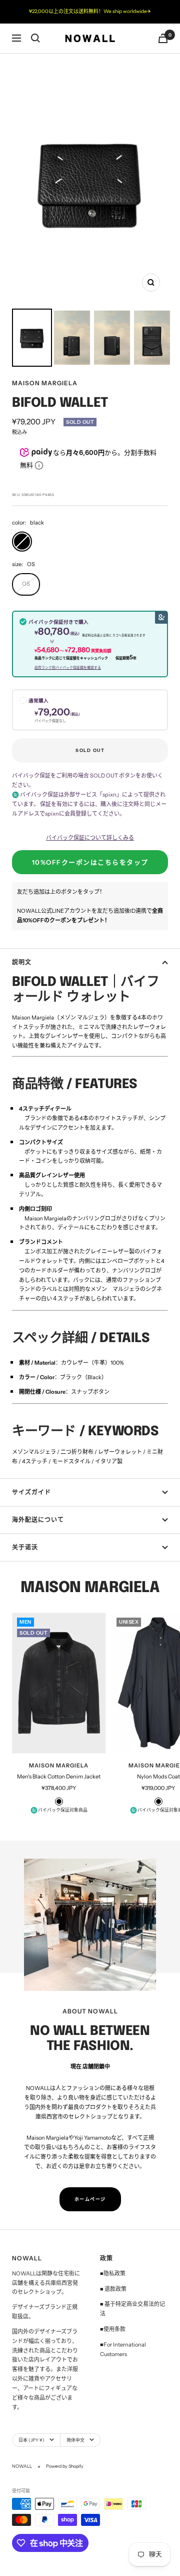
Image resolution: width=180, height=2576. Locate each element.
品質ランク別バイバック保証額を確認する (68, 668)
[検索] (35, 38)
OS (26, 584)
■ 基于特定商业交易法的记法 (132, 2309)
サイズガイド (31, 1492)
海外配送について (38, 1520)
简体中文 (75, 2440)
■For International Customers (123, 2349)
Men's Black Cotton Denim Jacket (59, 1776)
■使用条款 (113, 2329)
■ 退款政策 (113, 2289)
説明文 (22, 962)
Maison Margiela (45, 383)
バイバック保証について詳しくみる (90, 838)
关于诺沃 (25, 1547)
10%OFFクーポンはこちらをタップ (90, 862)
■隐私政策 (113, 2273)
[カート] (163, 38)
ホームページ (90, 2199)
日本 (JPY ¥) (31, 2440)
